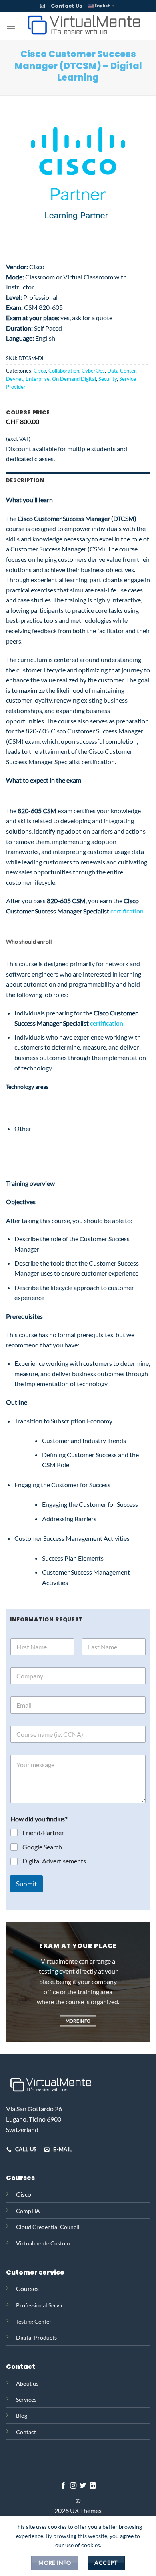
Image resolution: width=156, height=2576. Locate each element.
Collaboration (64, 371)
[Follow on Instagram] (73, 2486)
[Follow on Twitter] (83, 2486)
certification (127, 911)
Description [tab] (25, 480)
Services (26, 2399)
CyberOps (93, 371)
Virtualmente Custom (43, 2243)
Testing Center (34, 2321)
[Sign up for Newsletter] (43, 6)
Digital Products (36, 2337)
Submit (26, 1884)
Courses (27, 2288)
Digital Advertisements (54, 1861)
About (24, 2383)
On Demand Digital (74, 379)
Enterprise (38, 379)
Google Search (42, 1847)
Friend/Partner (43, 1832)
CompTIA (28, 2211)
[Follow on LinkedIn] (93, 2486)
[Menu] (11, 26)
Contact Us (67, 6)
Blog (22, 2416)
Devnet (15, 379)
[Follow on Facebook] (63, 2486)
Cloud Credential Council (48, 2227)
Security (108, 379)
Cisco (40, 371)
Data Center (121, 371)
